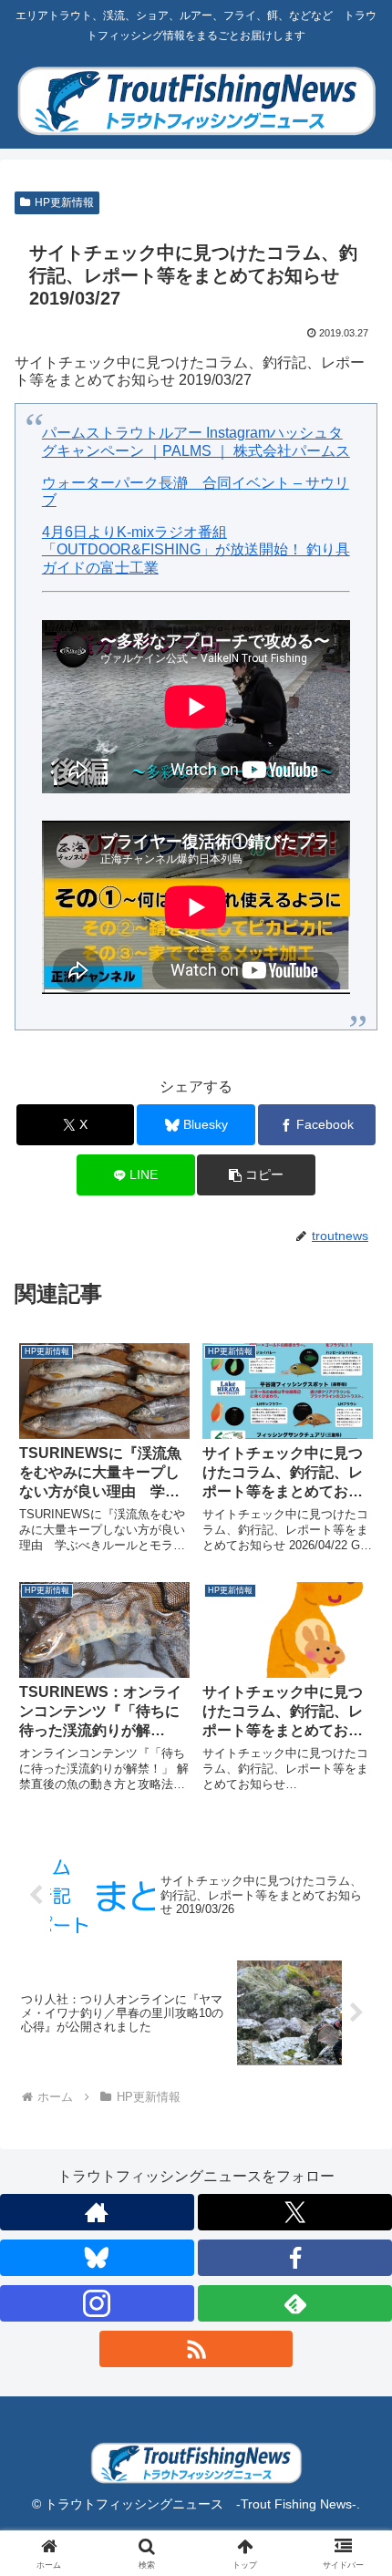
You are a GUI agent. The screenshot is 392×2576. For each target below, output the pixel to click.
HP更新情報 (64, 202)
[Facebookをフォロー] (295, 2258)
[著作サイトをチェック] (97, 2212)
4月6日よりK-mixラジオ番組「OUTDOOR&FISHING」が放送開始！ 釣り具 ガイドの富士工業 (196, 549)
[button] (256, 1175)
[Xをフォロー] (295, 2212)
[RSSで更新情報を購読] (196, 2349)
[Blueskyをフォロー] (97, 2258)
